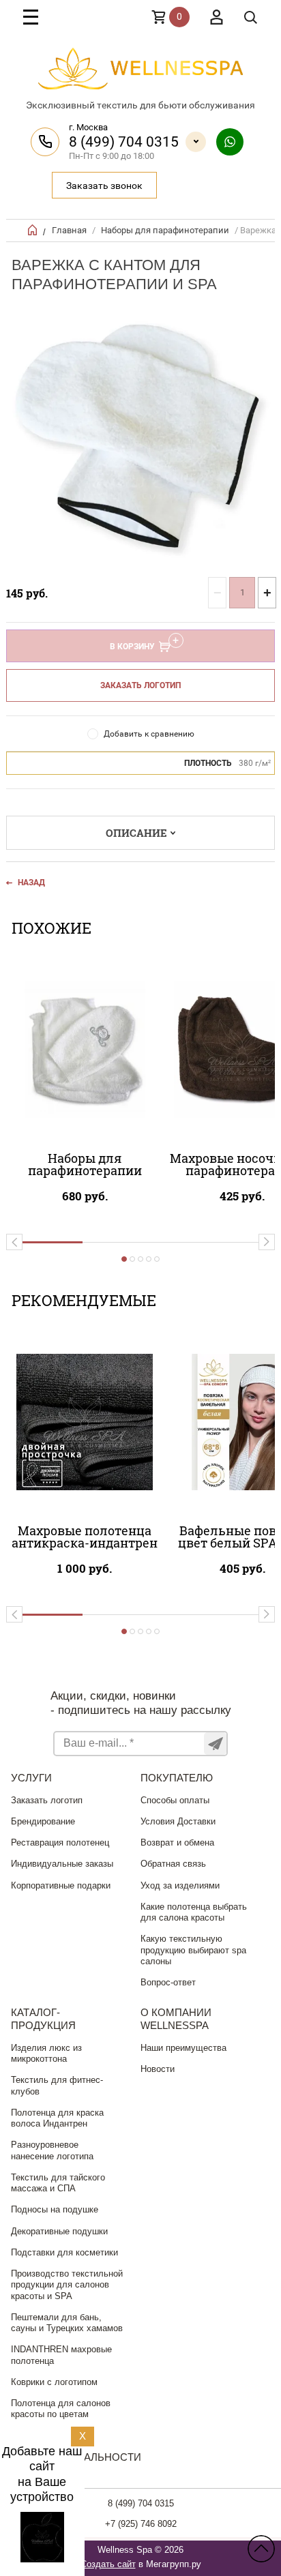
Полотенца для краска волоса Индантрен (57, 2118)
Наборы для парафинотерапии (165, 230)
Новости (158, 2069)
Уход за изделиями (180, 1885)
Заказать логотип (140, 685)
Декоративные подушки (59, 2231)
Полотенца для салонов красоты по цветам (61, 2409)
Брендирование (43, 1821)
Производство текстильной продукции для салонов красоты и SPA (67, 2285)
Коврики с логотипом (54, 2382)
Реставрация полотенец (60, 1842)
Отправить (215, 1744)
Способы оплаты (175, 1800)
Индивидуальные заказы (62, 1864)
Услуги (31, 1778)
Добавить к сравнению (149, 734)
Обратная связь (173, 1864)
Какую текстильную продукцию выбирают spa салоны (193, 1950)
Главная (69, 230)
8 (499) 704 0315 (124, 142)
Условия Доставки (178, 1821)
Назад (31, 883)
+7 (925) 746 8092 (141, 2524)
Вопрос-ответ (168, 1982)
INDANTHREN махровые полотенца (61, 2355)
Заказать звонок (104, 186)
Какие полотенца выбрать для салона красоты (194, 1912)
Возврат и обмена (177, 1842)
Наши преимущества (183, 2048)
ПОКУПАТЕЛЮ (177, 1778)
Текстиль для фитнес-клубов (57, 2085)
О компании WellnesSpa (176, 2019)
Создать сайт (108, 2564)
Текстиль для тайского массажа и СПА (58, 2183)
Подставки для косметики (64, 2252)
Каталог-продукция (43, 2019)
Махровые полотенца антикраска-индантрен (85, 1537)
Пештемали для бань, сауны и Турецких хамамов (67, 2323)
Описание (136, 833)
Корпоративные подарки (61, 1885)
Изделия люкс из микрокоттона (46, 2053)
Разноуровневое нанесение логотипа (52, 2150)
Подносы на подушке (55, 2209)
